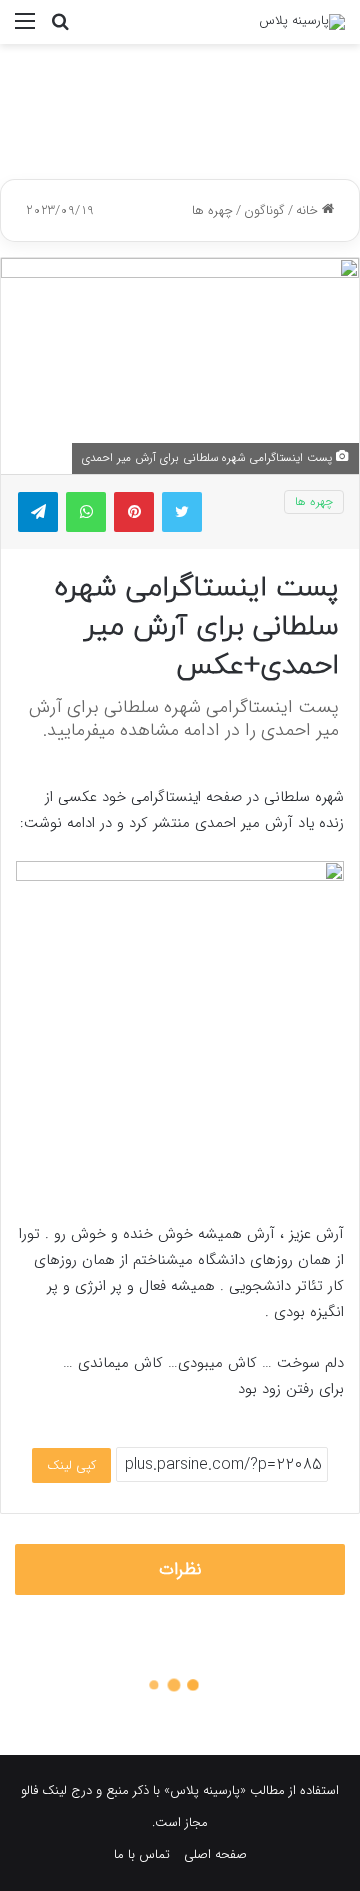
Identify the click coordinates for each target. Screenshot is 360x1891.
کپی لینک (71, 1465)
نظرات (180, 1569)
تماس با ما (142, 1854)
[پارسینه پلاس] (302, 22)
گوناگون (264, 210)
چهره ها (212, 210)
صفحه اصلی (215, 1854)
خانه (309, 210)
